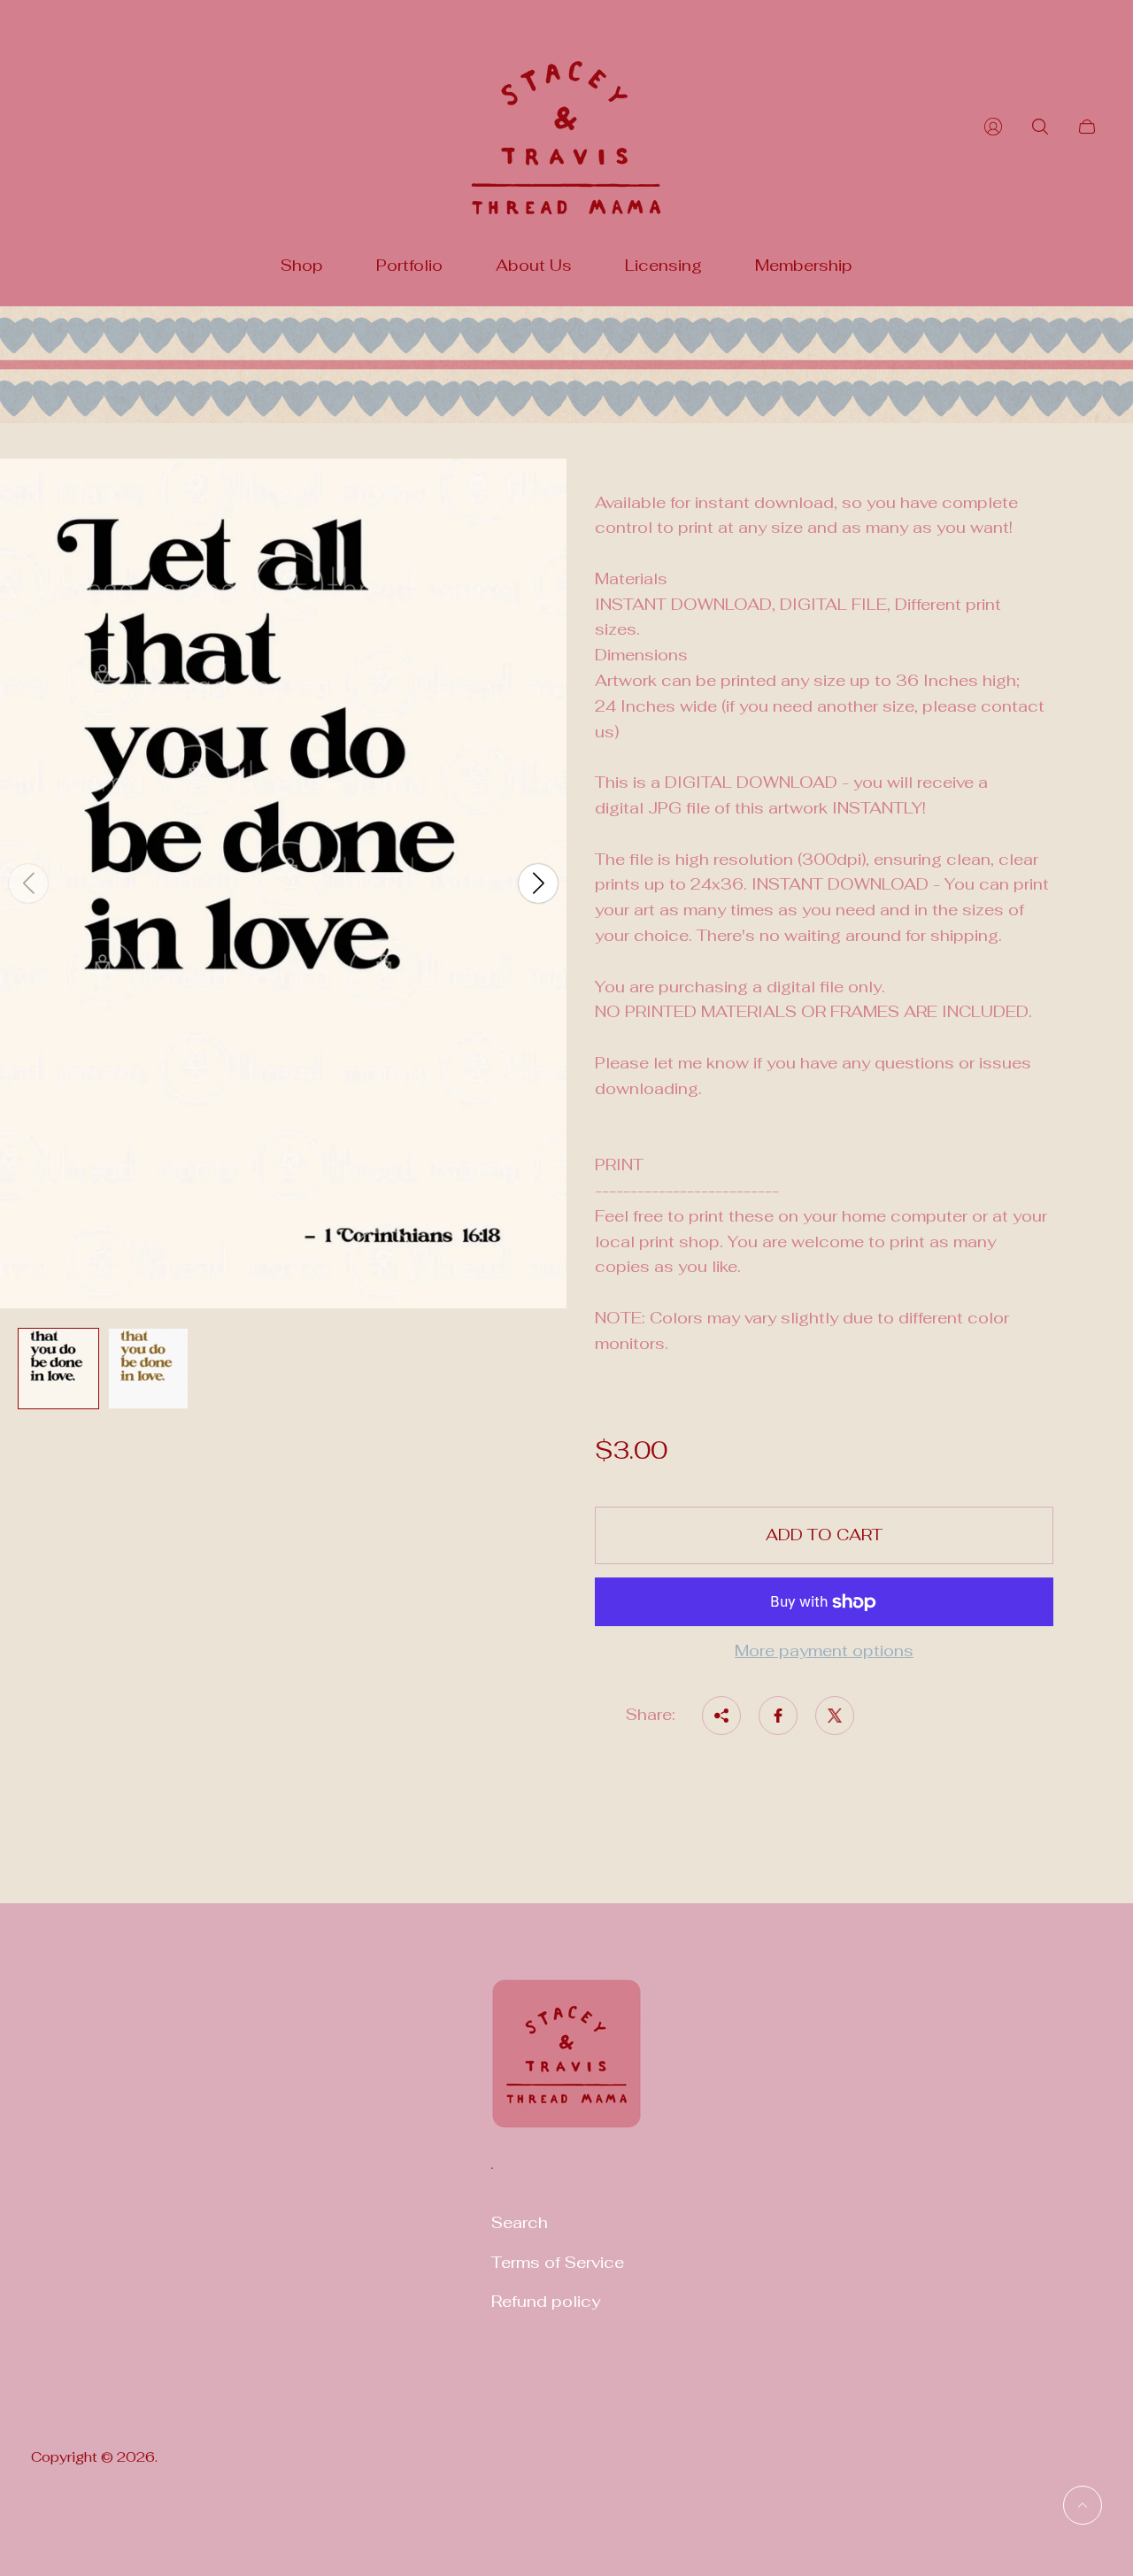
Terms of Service (558, 2262)
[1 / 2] (58, 1369)
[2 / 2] (149, 1369)
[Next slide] (538, 883)
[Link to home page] (566, 2065)
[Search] (1040, 127)
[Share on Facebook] (778, 1716)
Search (520, 2222)
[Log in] (993, 127)
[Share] (721, 1716)
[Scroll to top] (1083, 2505)
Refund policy (546, 2301)
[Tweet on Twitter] (835, 1716)
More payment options (824, 1651)
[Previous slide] (28, 883)
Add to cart (824, 1535)
